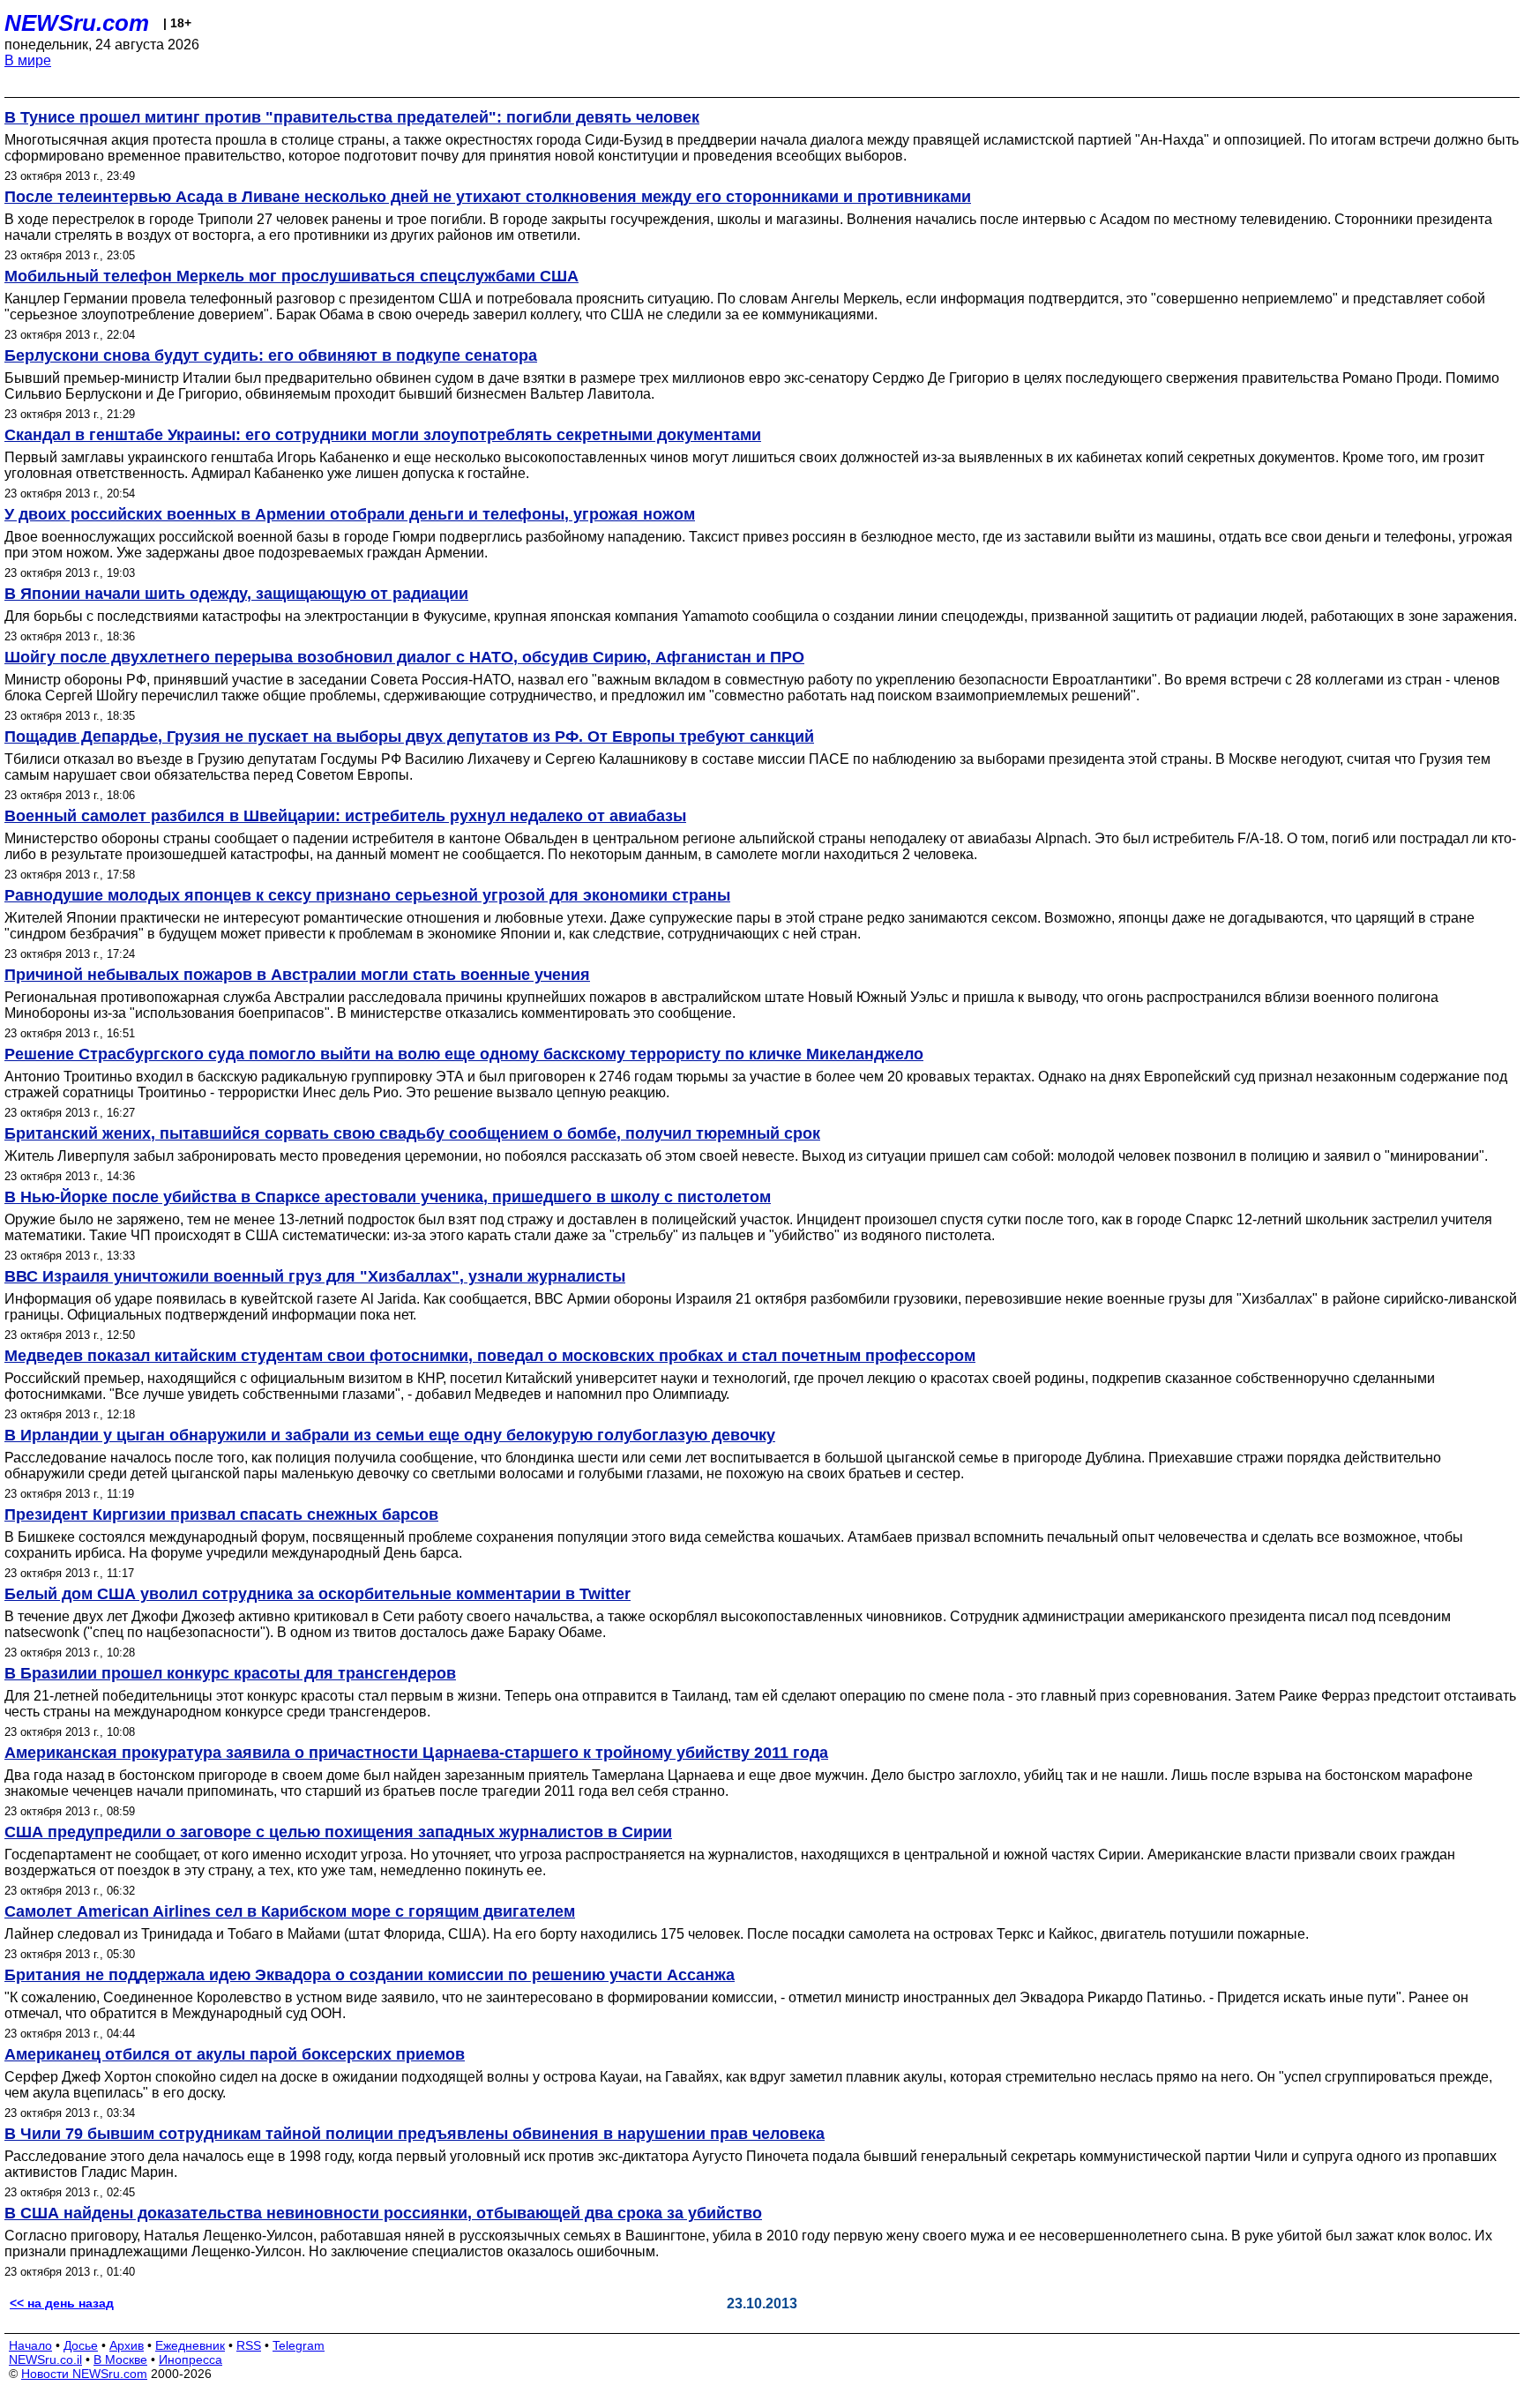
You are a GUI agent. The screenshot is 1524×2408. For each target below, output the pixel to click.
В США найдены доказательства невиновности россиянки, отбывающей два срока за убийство (383, 2213)
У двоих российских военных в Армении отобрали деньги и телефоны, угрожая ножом (350, 514)
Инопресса (190, 2359)
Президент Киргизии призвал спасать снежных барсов (221, 1514)
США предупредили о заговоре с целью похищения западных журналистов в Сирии (338, 1832)
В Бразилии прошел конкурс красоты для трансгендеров (230, 1673)
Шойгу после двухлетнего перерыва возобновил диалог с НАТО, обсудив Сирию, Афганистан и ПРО (404, 657)
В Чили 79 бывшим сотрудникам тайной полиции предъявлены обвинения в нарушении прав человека (415, 2134)
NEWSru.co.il (45, 2359)
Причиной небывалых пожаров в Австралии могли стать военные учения (297, 975)
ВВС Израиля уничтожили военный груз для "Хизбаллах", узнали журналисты (315, 1276)
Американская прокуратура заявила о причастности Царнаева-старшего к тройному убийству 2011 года (416, 1753)
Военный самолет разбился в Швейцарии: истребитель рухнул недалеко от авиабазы (345, 816)
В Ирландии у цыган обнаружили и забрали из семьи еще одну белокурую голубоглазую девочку (390, 1435)
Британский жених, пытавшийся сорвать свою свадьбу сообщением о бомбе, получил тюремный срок (412, 1133)
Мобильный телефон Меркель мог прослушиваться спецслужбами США (291, 276)
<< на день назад (62, 2303)
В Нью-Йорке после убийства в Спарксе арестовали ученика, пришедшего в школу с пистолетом (388, 1197)
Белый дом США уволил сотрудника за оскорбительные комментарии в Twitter (317, 1594)
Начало (30, 2345)
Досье (81, 2345)
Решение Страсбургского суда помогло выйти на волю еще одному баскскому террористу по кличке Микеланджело (464, 1054)
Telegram (299, 2345)
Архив (127, 2345)
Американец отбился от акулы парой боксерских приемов (235, 2054)
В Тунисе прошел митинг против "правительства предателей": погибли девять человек (352, 117)
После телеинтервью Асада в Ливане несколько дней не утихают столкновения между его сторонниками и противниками (488, 197)
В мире (28, 60)
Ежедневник (190, 2345)
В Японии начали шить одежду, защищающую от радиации (236, 594)
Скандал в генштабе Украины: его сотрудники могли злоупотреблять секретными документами (383, 435)
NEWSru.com (77, 23)
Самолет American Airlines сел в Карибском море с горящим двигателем (290, 1911)
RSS (249, 2345)
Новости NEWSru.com (84, 2374)
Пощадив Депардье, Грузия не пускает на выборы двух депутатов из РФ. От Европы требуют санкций (409, 737)
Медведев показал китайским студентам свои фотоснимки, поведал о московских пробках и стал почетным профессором (490, 1356)
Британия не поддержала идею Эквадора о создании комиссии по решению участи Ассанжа (370, 1975)
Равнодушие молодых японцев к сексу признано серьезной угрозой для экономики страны (367, 895)
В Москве (120, 2359)
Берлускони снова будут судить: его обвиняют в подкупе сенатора (271, 355)
